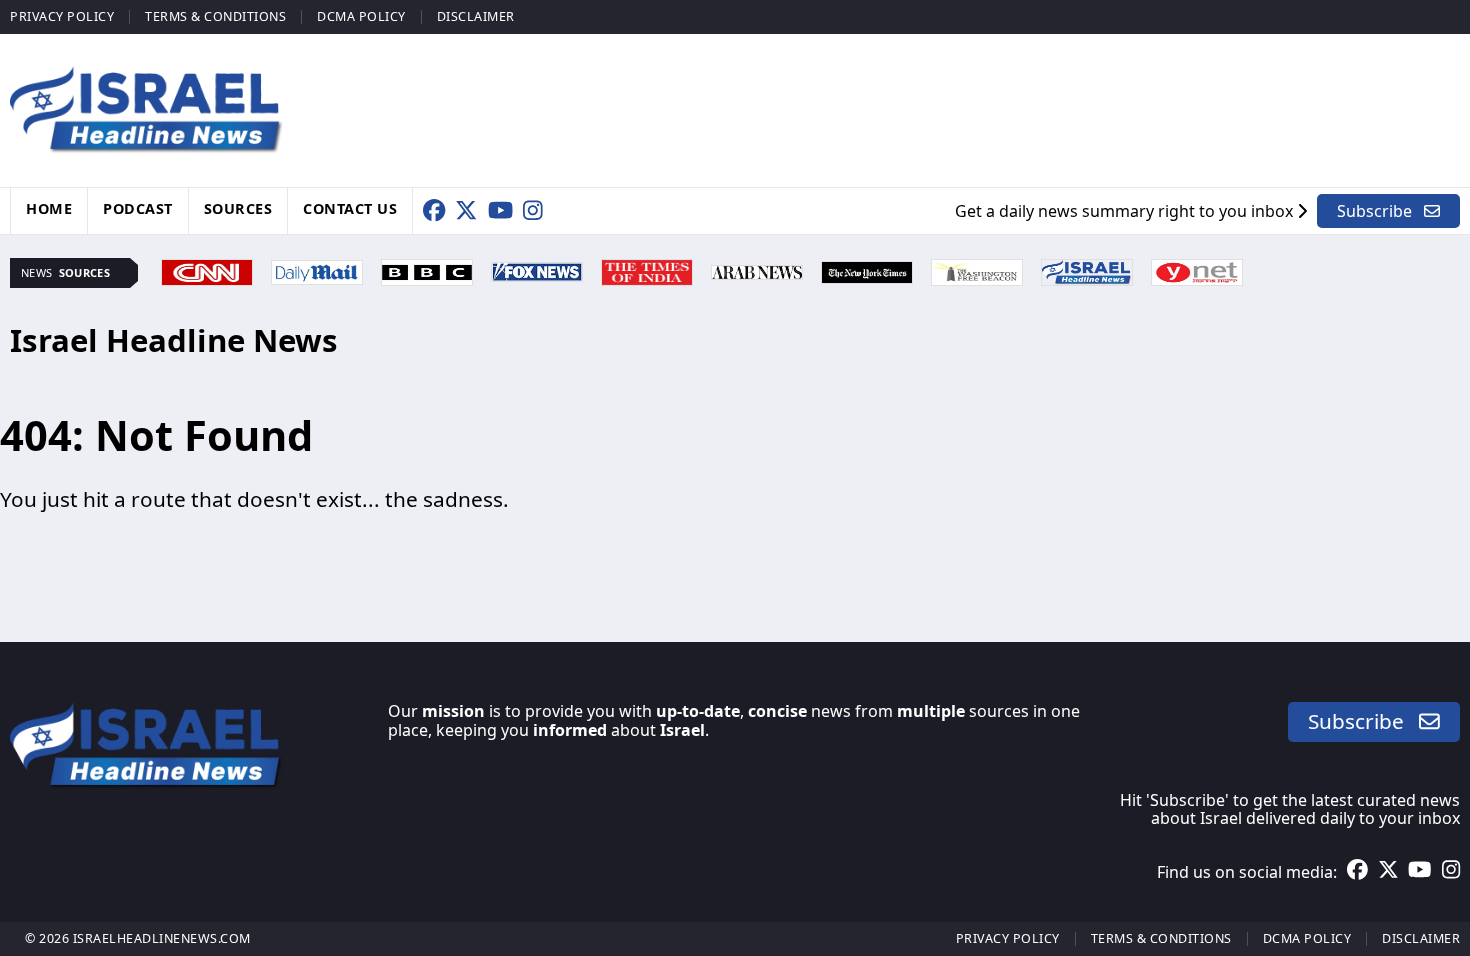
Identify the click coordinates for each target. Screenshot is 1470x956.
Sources (238, 208)
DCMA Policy (361, 16)
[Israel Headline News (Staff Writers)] (1087, 270)
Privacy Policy (62, 16)
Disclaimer (476, 16)
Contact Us (350, 208)
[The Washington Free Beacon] (977, 270)
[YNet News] (1197, 270)
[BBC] (427, 270)
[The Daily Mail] (317, 270)
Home (49, 208)
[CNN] (207, 270)
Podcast (138, 208)
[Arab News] (757, 270)
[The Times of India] (647, 270)
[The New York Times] (867, 270)
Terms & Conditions (215, 16)
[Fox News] (537, 270)
